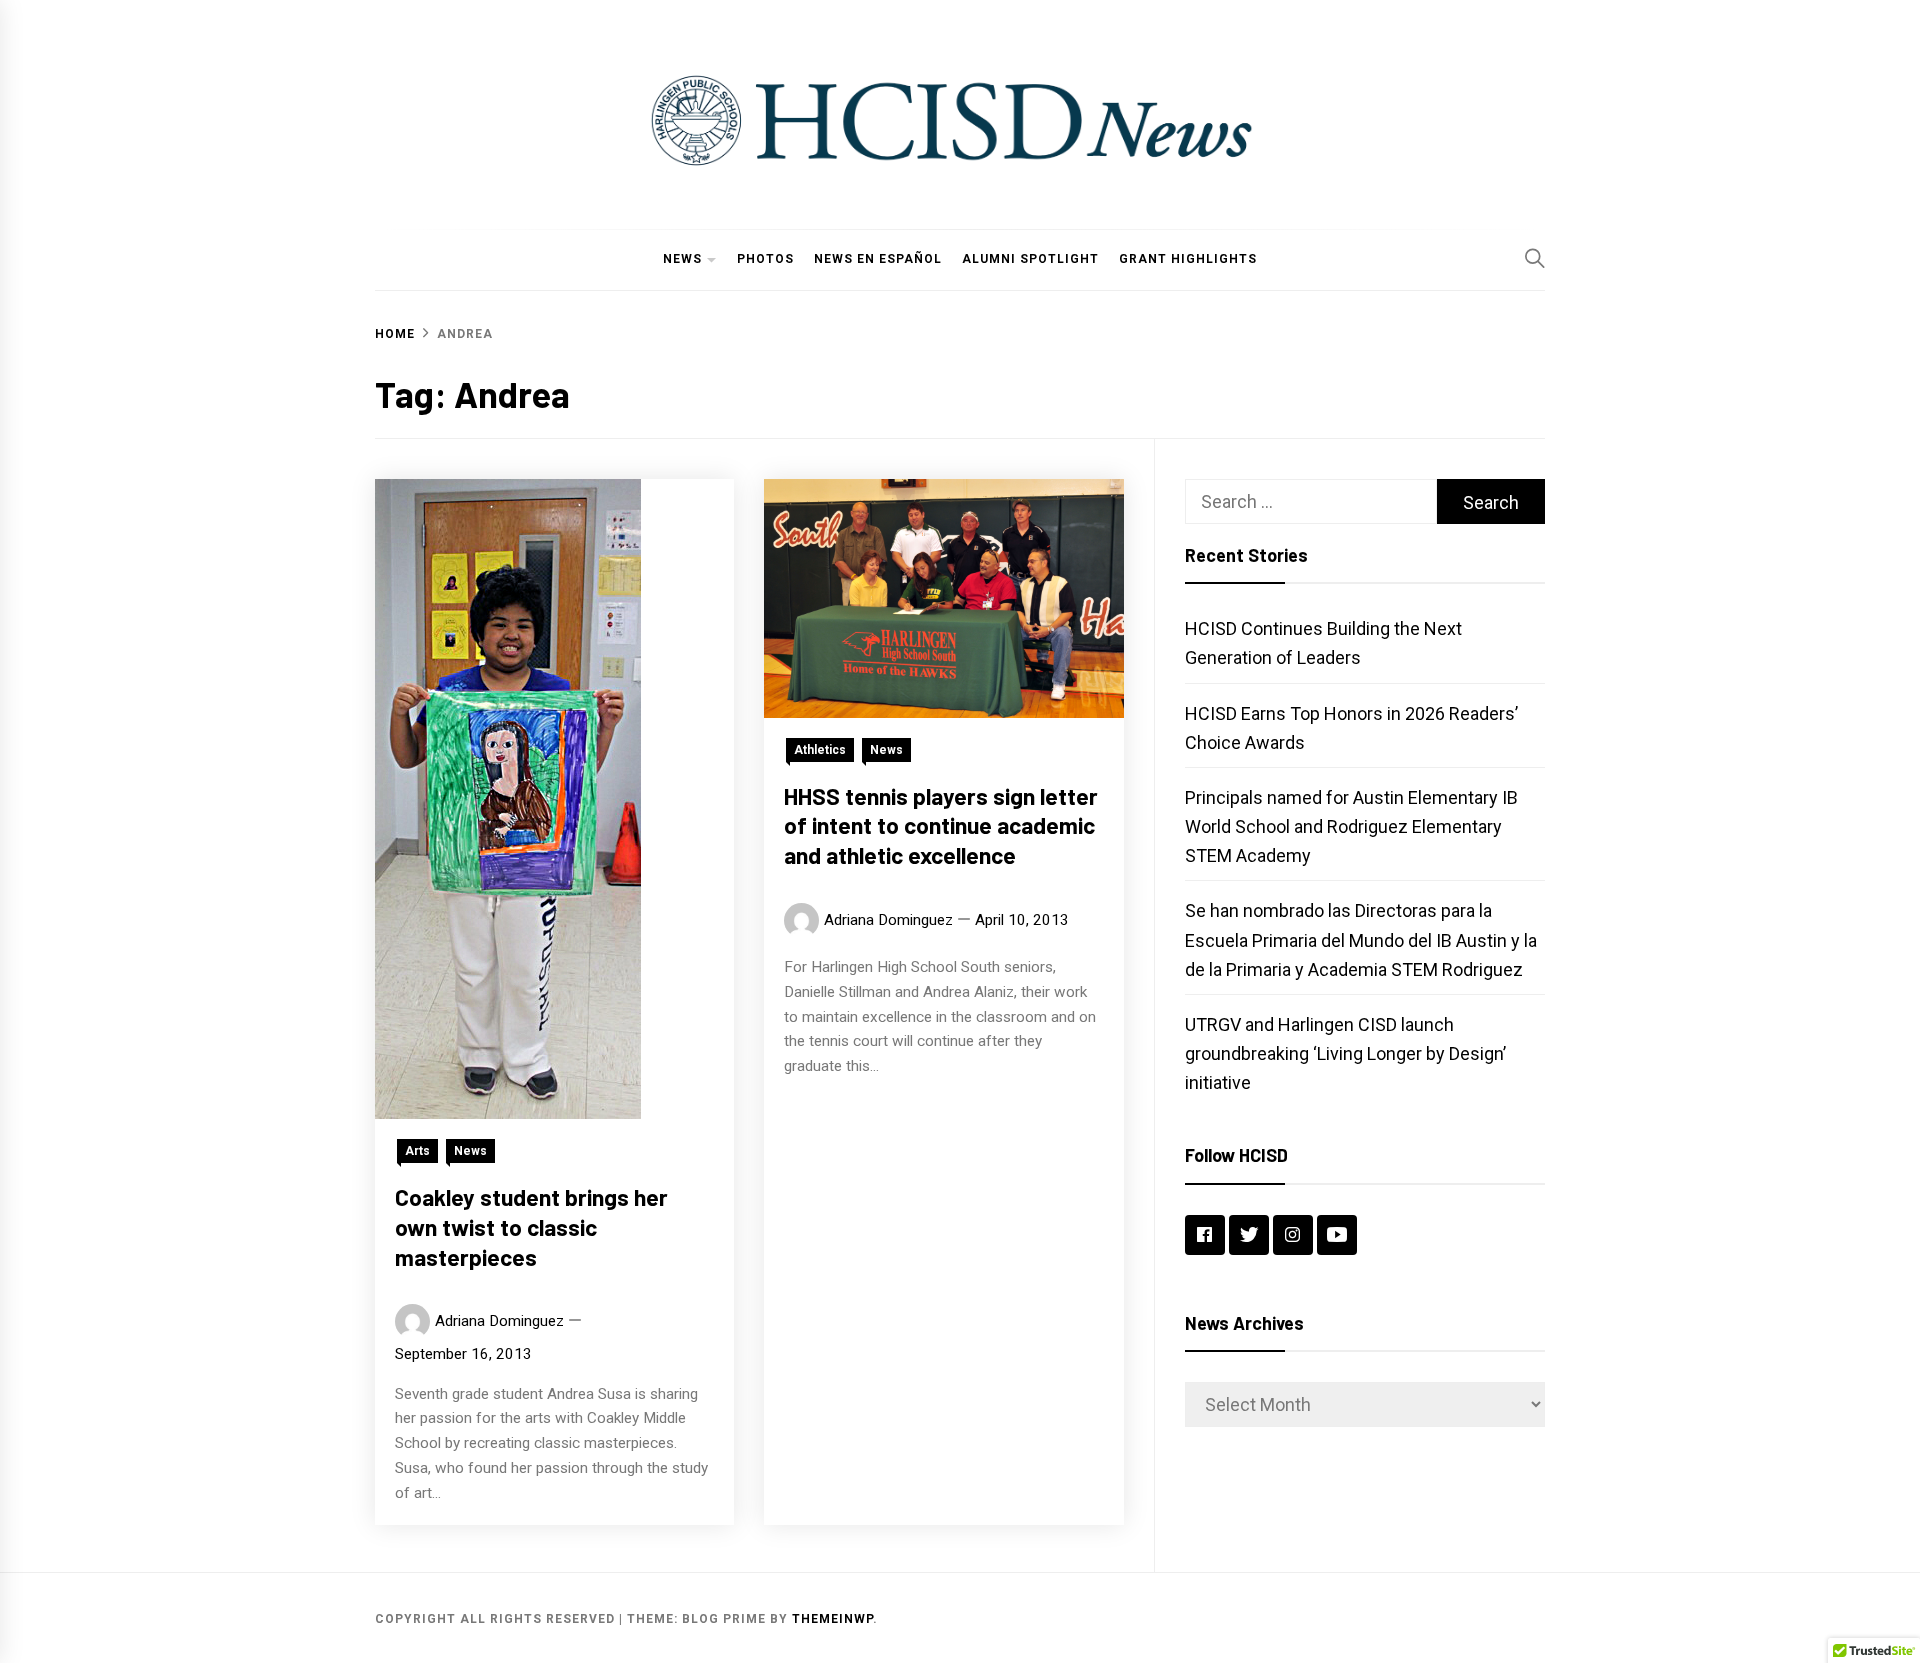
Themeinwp (832, 1619)
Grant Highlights (1188, 259)
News (682, 259)
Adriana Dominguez (499, 1321)
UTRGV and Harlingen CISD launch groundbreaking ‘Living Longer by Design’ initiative (1345, 1053)
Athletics (820, 750)
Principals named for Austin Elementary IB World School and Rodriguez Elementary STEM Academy (1351, 826)
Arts (417, 1151)
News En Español (878, 259)
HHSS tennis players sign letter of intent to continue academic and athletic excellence (941, 826)
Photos (765, 259)
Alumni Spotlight (1030, 259)
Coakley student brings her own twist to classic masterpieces (531, 1227)
